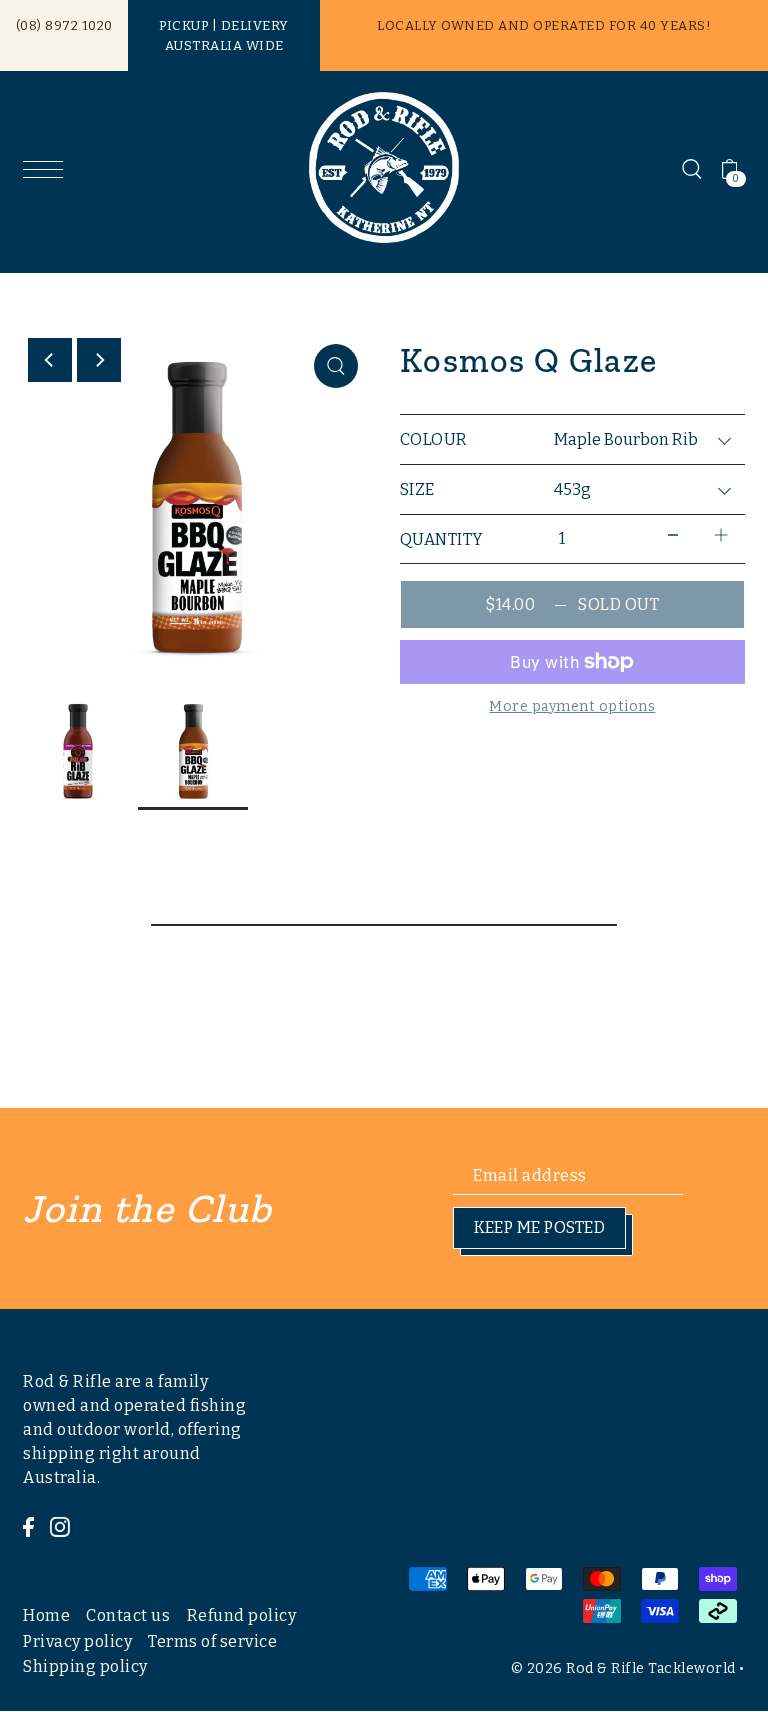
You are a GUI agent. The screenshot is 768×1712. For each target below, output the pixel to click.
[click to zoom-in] (336, 366)
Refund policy (242, 1615)
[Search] (692, 168)
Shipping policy (85, 1666)
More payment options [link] (572, 706)
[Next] (99, 360)
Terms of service (212, 1641)
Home (46, 1615)
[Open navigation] (48, 168)
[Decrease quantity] (673, 534)
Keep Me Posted (539, 1227)
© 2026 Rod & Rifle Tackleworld (623, 1668)
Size (417, 489)
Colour (434, 439)
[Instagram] (60, 1526)
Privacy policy (77, 1641)
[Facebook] (28, 1526)
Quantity (442, 539)
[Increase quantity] (721, 534)
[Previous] (50, 360)
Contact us (128, 1615)
